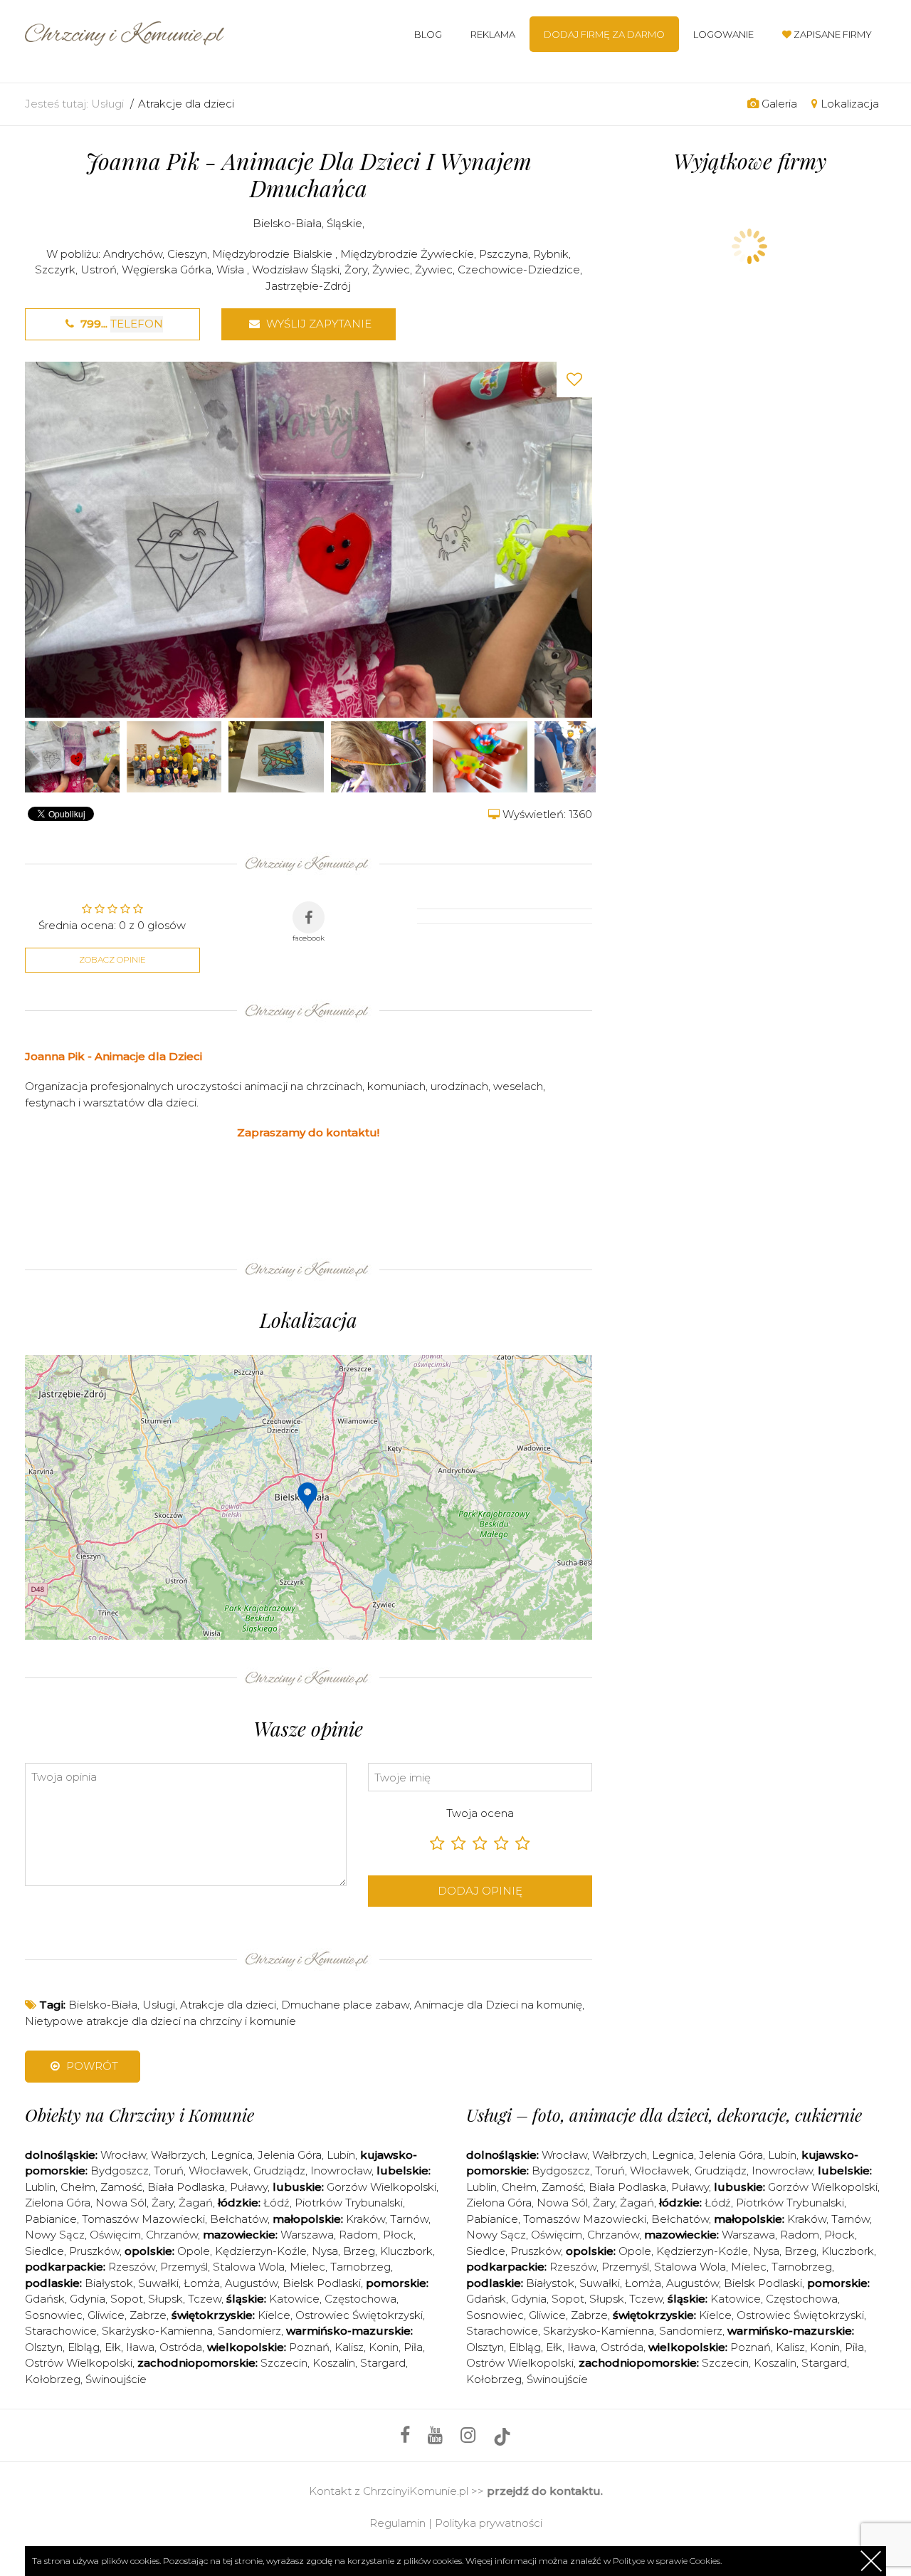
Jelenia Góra (290, 2155)
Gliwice (106, 2315)
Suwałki (158, 2283)
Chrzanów (172, 2235)
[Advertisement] (284, 1195)
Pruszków (94, 2251)
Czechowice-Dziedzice (519, 269)
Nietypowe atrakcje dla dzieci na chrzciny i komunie (160, 2021)
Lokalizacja (848, 104)
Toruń (169, 2171)
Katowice (294, 2299)
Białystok (109, 2283)
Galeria (778, 104)
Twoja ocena (480, 1813)
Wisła (232, 269)
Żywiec (391, 269)
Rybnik (551, 254)
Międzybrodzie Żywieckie (407, 254)
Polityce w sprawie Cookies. (667, 2561)
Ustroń (99, 269)
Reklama (493, 34)
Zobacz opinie (112, 959)
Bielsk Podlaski (322, 2283)
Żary (163, 2203)
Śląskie (344, 223)
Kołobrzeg (53, 2379)
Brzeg (359, 2251)
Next (578, 539)
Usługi (107, 104)
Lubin (341, 2155)
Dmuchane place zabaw (345, 2005)
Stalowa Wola (249, 2267)
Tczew (205, 2299)
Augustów (251, 2283)
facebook (309, 938)
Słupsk (165, 2299)
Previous (39, 539)
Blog (428, 34)
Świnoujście (116, 2379)
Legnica (232, 2155)
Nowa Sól (121, 2203)
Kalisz (349, 2347)
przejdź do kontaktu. (545, 2491)
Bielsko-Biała (287, 223)
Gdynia (88, 2299)
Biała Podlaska (186, 2187)
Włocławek (218, 2171)
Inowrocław (341, 2171)
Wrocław (123, 2155)
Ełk (113, 2347)
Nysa (325, 2251)
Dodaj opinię (480, 1891)
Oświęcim (115, 2235)
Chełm (78, 2187)
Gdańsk (45, 2299)
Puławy (249, 2187)
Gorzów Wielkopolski (381, 2187)
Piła (413, 2347)
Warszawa (307, 2235)
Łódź (277, 2203)
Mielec (307, 2267)
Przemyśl (184, 2267)
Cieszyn (187, 254)
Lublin (40, 2187)
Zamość (121, 2187)
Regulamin (397, 2523)
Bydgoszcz (120, 2171)
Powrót (91, 2066)
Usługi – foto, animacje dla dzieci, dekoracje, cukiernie (664, 2115)
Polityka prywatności (489, 2523)
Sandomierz (249, 2331)
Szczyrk (55, 269)
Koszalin (334, 2363)
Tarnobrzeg (360, 2267)
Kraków (365, 2219)
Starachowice (61, 2331)
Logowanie (723, 34)
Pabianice (51, 2219)
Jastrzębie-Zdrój (308, 286)
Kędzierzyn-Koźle (261, 2251)
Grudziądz (279, 2171)
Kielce (274, 2315)
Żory (356, 269)
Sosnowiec (54, 2315)
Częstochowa (360, 2299)
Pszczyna (504, 254)
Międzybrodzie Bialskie (274, 254)
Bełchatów (239, 2219)
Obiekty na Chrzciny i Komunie (139, 2115)
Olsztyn (44, 2347)
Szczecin (284, 2363)
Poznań (309, 2347)
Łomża (202, 2283)
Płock (398, 2235)
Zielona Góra (58, 2203)
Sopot (127, 2299)
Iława (140, 2347)
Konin (384, 2347)
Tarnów (409, 2219)
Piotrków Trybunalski (349, 2203)
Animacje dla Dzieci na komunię (498, 2005)
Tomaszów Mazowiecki (143, 2219)
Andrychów (133, 254)
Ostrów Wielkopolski (79, 2363)
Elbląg (84, 2347)
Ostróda (181, 2347)
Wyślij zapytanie (317, 324)
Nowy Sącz (55, 2235)
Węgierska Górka (167, 269)
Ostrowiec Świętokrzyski (359, 2315)
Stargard (383, 2363)
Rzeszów (132, 2267)
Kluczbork (406, 2251)
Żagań (196, 2203)
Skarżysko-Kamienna (157, 2331)
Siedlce (44, 2251)
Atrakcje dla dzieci (186, 104)
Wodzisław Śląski (296, 269)
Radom (358, 2235)
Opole (194, 2251)
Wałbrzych (178, 2155)
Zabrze (148, 2315)
